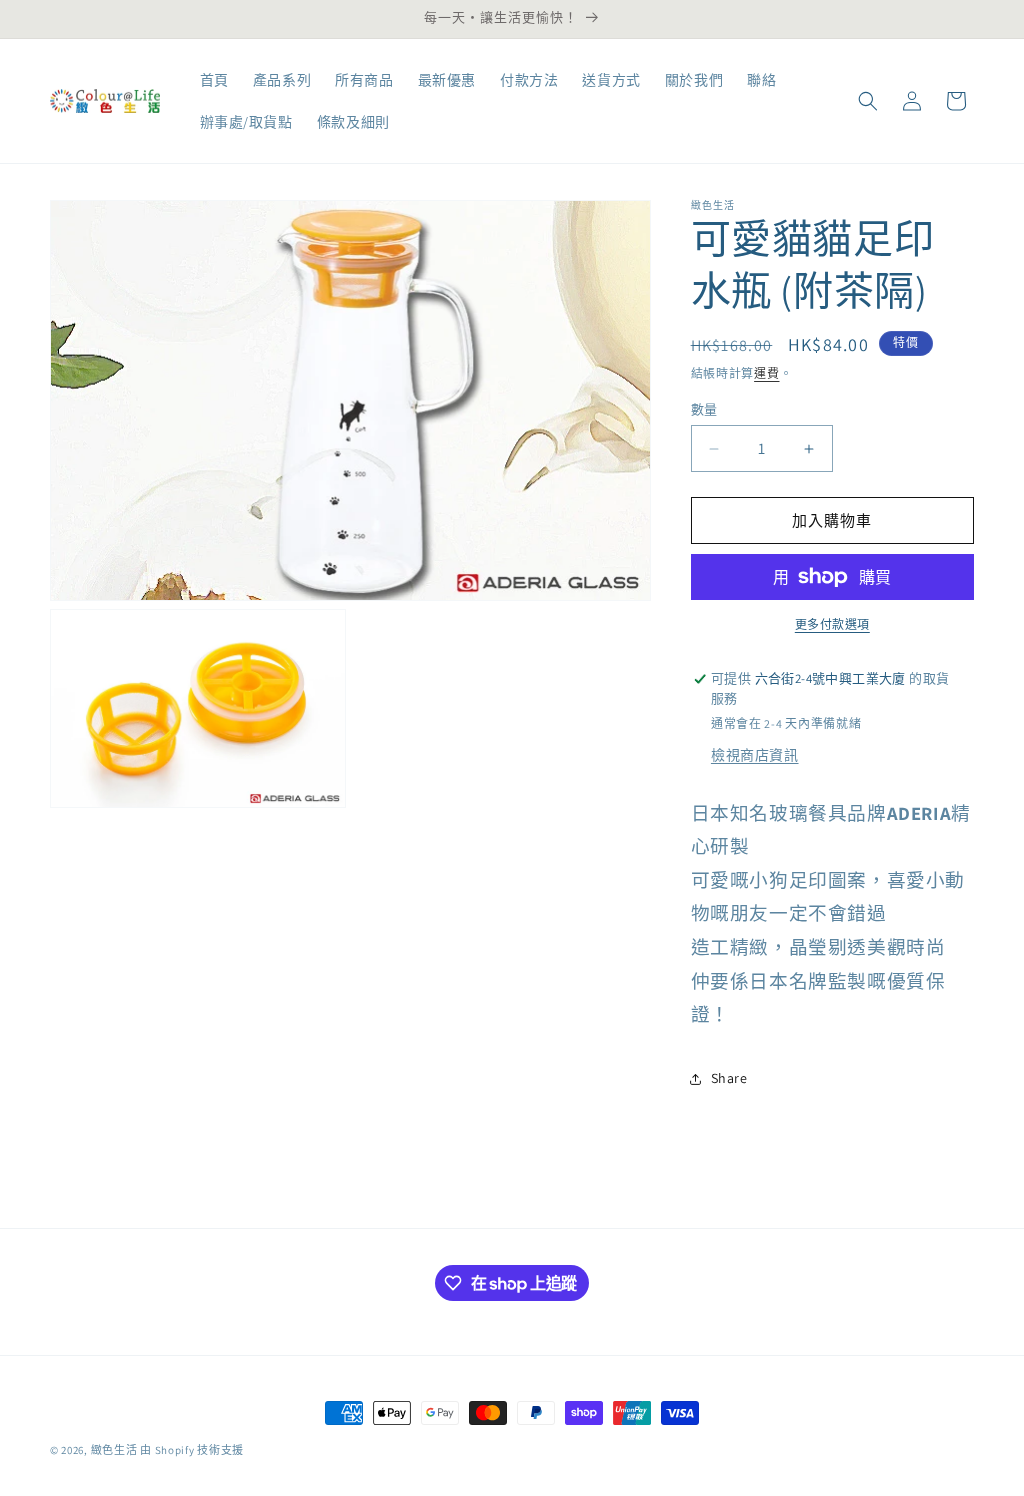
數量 (704, 409)
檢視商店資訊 (755, 755)
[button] (868, 101)
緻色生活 (114, 1450)
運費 (766, 373)
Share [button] (729, 1078)
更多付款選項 (832, 624)
